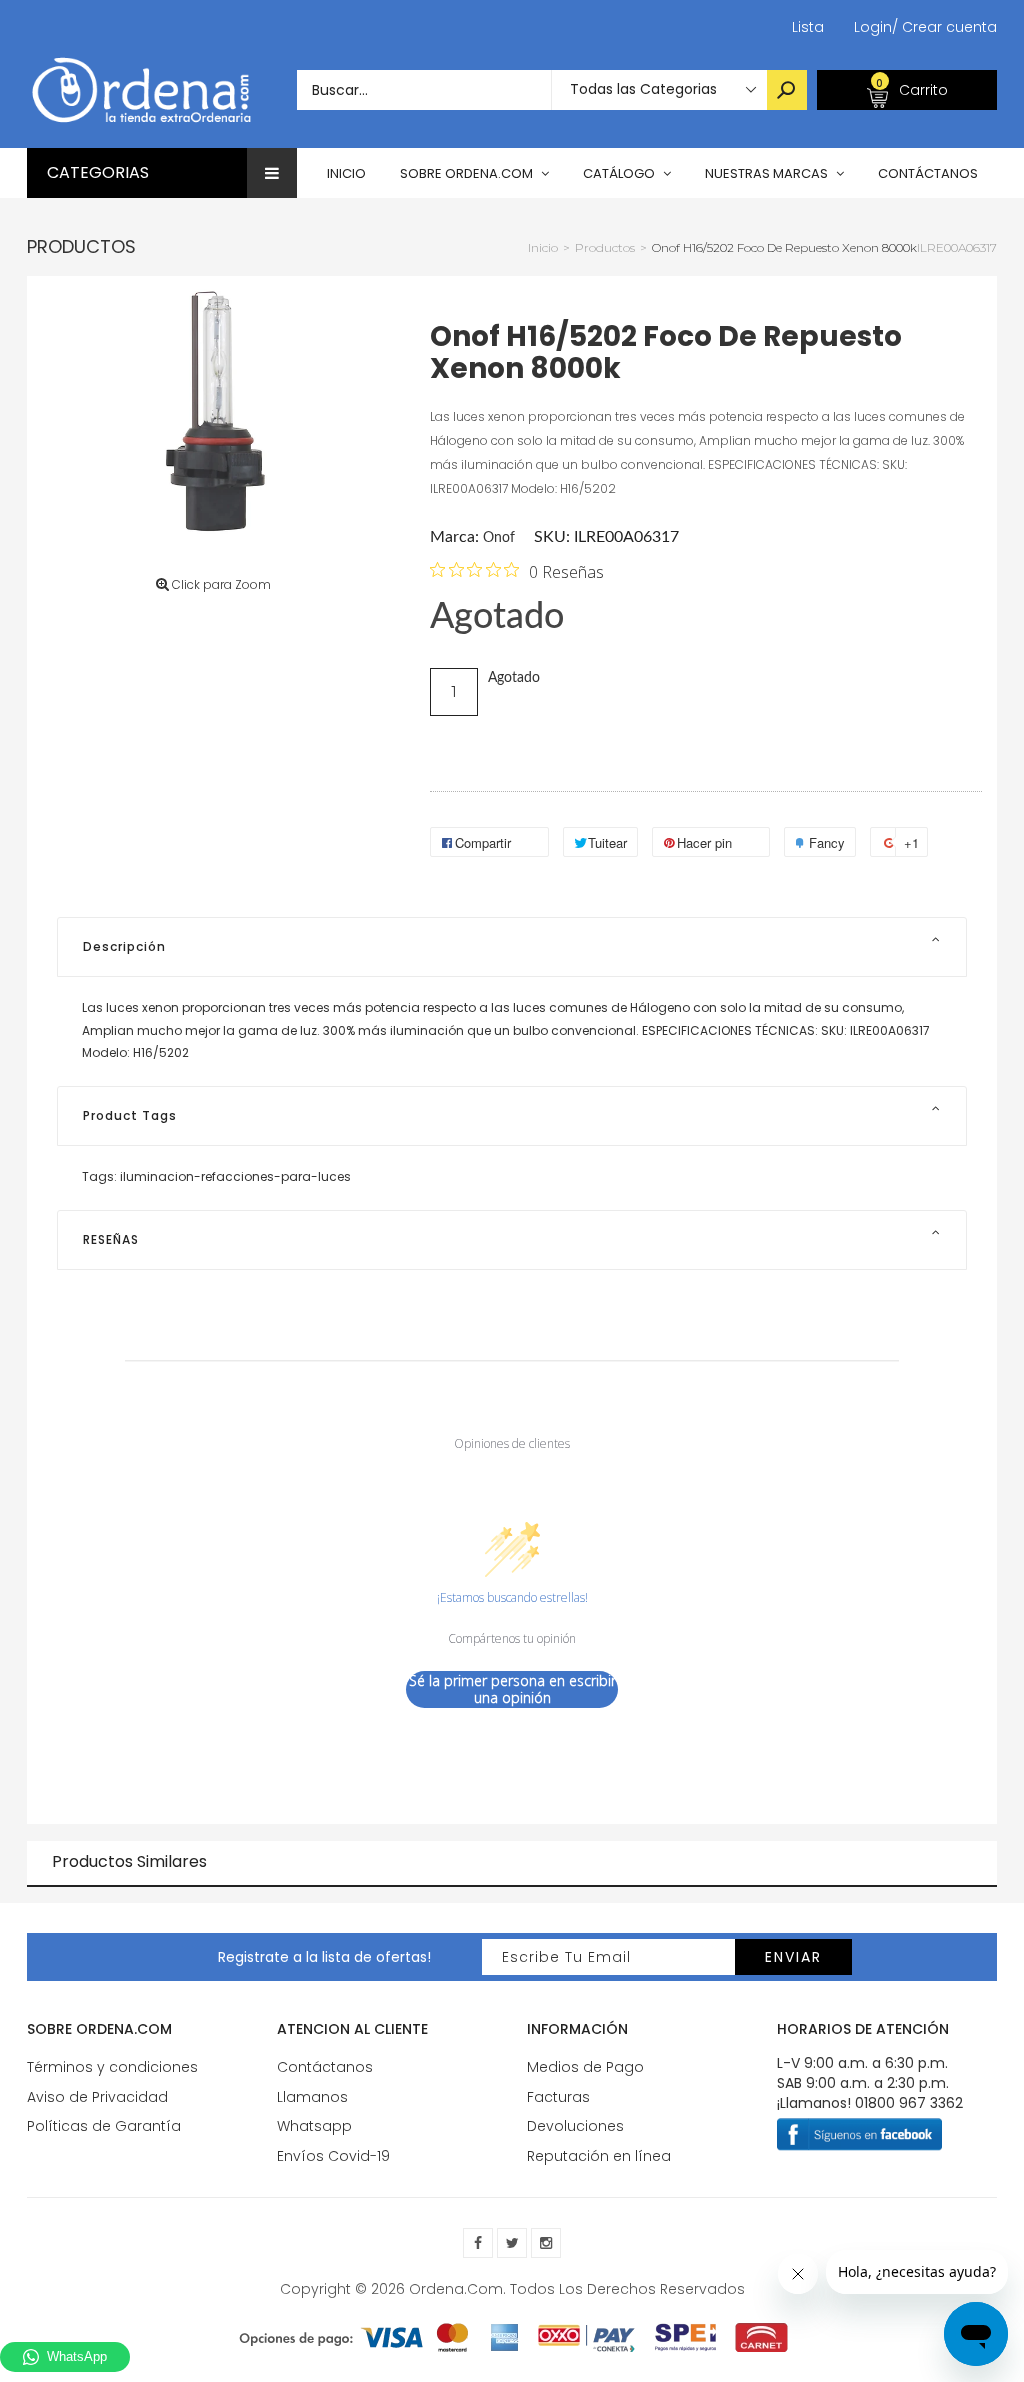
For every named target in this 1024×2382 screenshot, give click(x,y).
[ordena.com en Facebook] (478, 2243)
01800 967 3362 (909, 2103)
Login (873, 27)
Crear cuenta (944, 27)
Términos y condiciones (112, 2067)
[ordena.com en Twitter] (512, 2243)
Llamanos (312, 2097)
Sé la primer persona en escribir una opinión (512, 1689)
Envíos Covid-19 (333, 2156)
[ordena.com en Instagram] (546, 2243)
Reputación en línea (599, 2156)
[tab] (512, 947)
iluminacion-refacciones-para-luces (235, 1176)
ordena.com (456, 2289)
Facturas (558, 2097)
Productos (81, 246)
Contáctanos (325, 2067)
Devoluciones (575, 2126)
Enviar (793, 1957)
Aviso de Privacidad (97, 2097)
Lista (808, 27)
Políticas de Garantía (104, 2126)
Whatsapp (314, 2126)
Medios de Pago (585, 2067)
